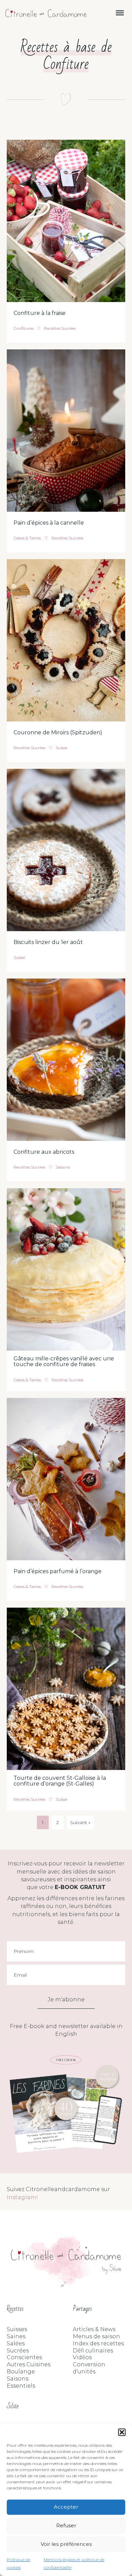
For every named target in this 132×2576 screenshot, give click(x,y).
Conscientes (24, 2357)
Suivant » (80, 1822)
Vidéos (82, 2357)
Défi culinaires (93, 2351)
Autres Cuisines (29, 2364)
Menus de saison (96, 2336)
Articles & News (94, 2329)
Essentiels (21, 2386)
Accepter (66, 2507)
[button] (122, 2432)
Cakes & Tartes (27, 538)
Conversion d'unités (89, 2368)
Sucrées (18, 2351)
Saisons (63, 1167)
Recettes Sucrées (60, 328)
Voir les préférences (66, 2544)
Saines (16, 2336)
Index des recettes (98, 2343)
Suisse (62, 748)
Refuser (66, 2525)
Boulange (21, 2372)
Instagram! (22, 2197)
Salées (16, 2343)
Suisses (17, 2329)
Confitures (24, 328)
